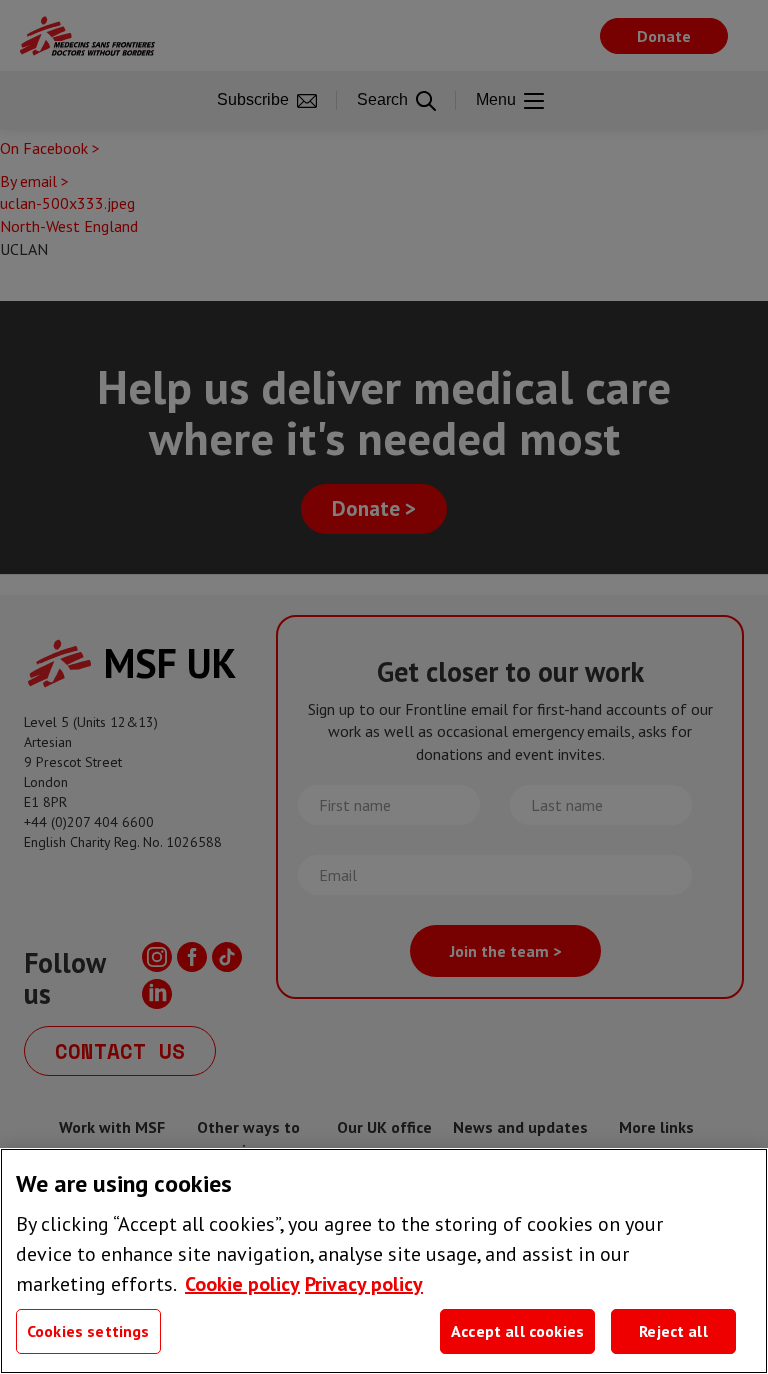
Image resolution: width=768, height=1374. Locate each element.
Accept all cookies (517, 1331)
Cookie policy (242, 1284)
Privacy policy (364, 1284)
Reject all (673, 1331)
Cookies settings (88, 1331)
